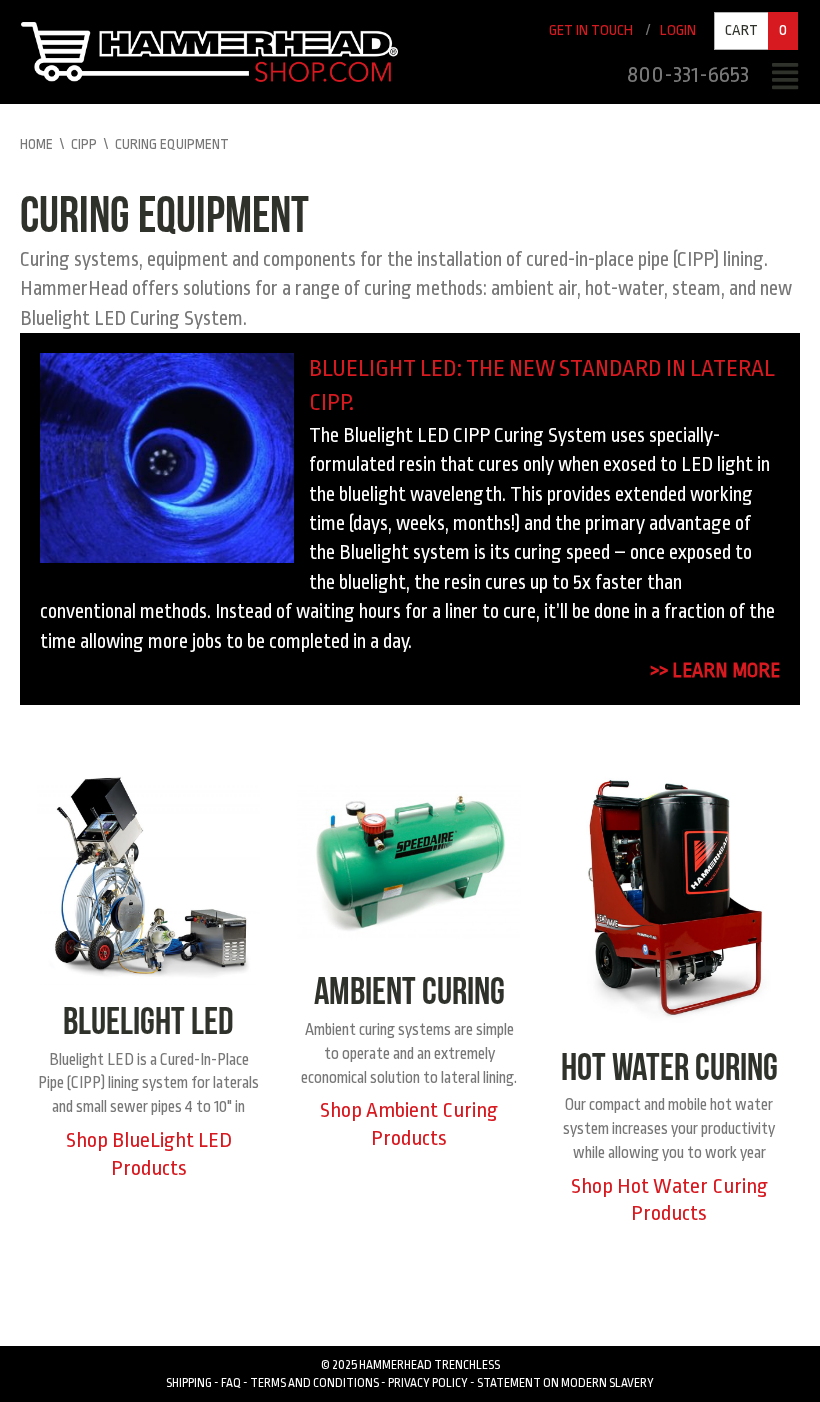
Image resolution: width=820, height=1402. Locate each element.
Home (36, 144)
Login (678, 30)
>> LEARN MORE (715, 670)
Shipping (189, 1383)
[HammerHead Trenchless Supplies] (209, 51)
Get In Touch (591, 30)
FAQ (231, 1383)
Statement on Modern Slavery (565, 1383)
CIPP (84, 144)
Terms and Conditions (314, 1383)
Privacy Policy (428, 1383)
